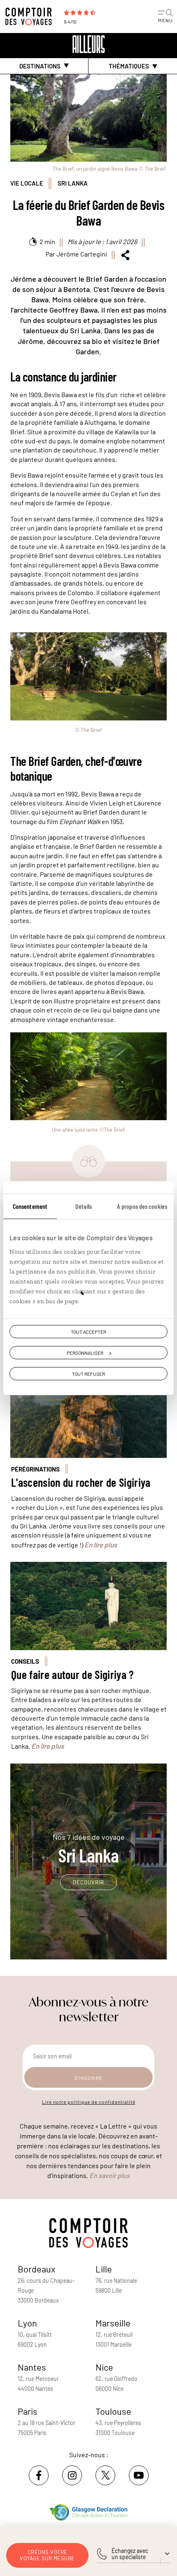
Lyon (27, 2323)
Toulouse (113, 2411)
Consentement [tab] (30, 1206)
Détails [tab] (84, 1206)
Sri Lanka (73, 183)
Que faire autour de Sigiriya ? (73, 1675)
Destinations (40, 66)
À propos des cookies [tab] (142, 1206)
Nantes (32, 2367)
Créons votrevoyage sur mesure (47, 2555)
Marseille (113, 2323)
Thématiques (129, 66)
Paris (28, 2411)
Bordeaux (37, 2269)
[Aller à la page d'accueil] (31, 16)
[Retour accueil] (88, 44)
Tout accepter (88, 1332)
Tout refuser (88, 1374)
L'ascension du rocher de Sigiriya (81, 1482)
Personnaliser (85, 1353)
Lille (104, 2269)
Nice (104, 2367)
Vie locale (27, 183)
